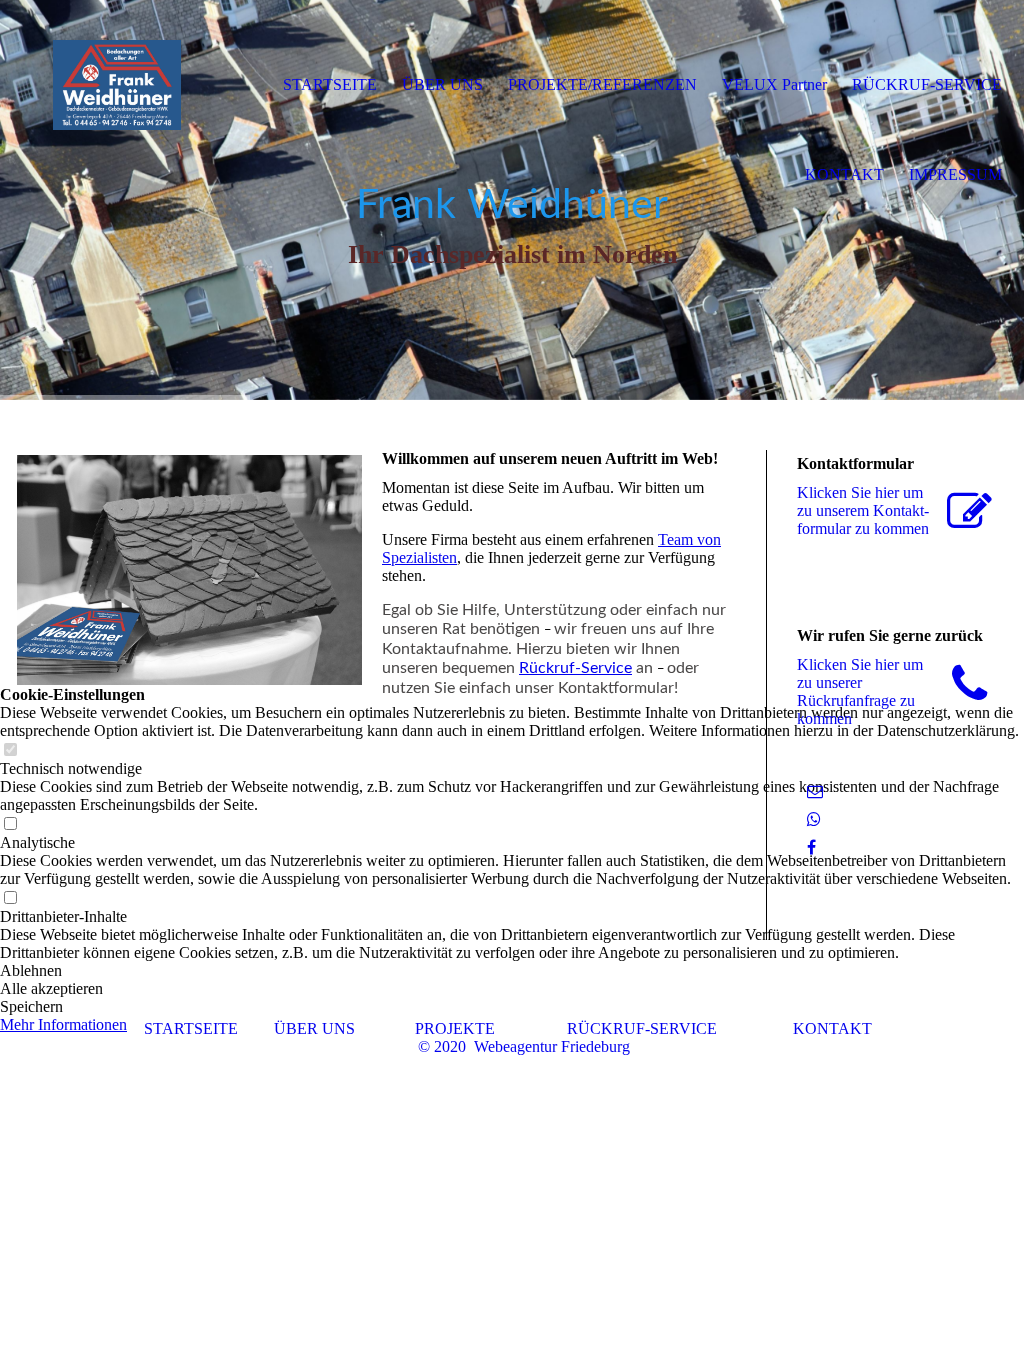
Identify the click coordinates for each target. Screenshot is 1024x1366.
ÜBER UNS (442, 84)
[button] (512, 1007)
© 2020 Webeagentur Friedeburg (524, 1046)
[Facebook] (811, 847)
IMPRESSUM (955, 174)
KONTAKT (844, 174)
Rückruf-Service (575, 668)
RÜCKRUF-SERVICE (927, 84)
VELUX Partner (774, 84)
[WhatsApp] (814, 819)
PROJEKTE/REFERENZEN (602, 84)
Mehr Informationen (63, 1024)
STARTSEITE (330, 84)
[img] (117, 85)
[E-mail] (815, 791)
